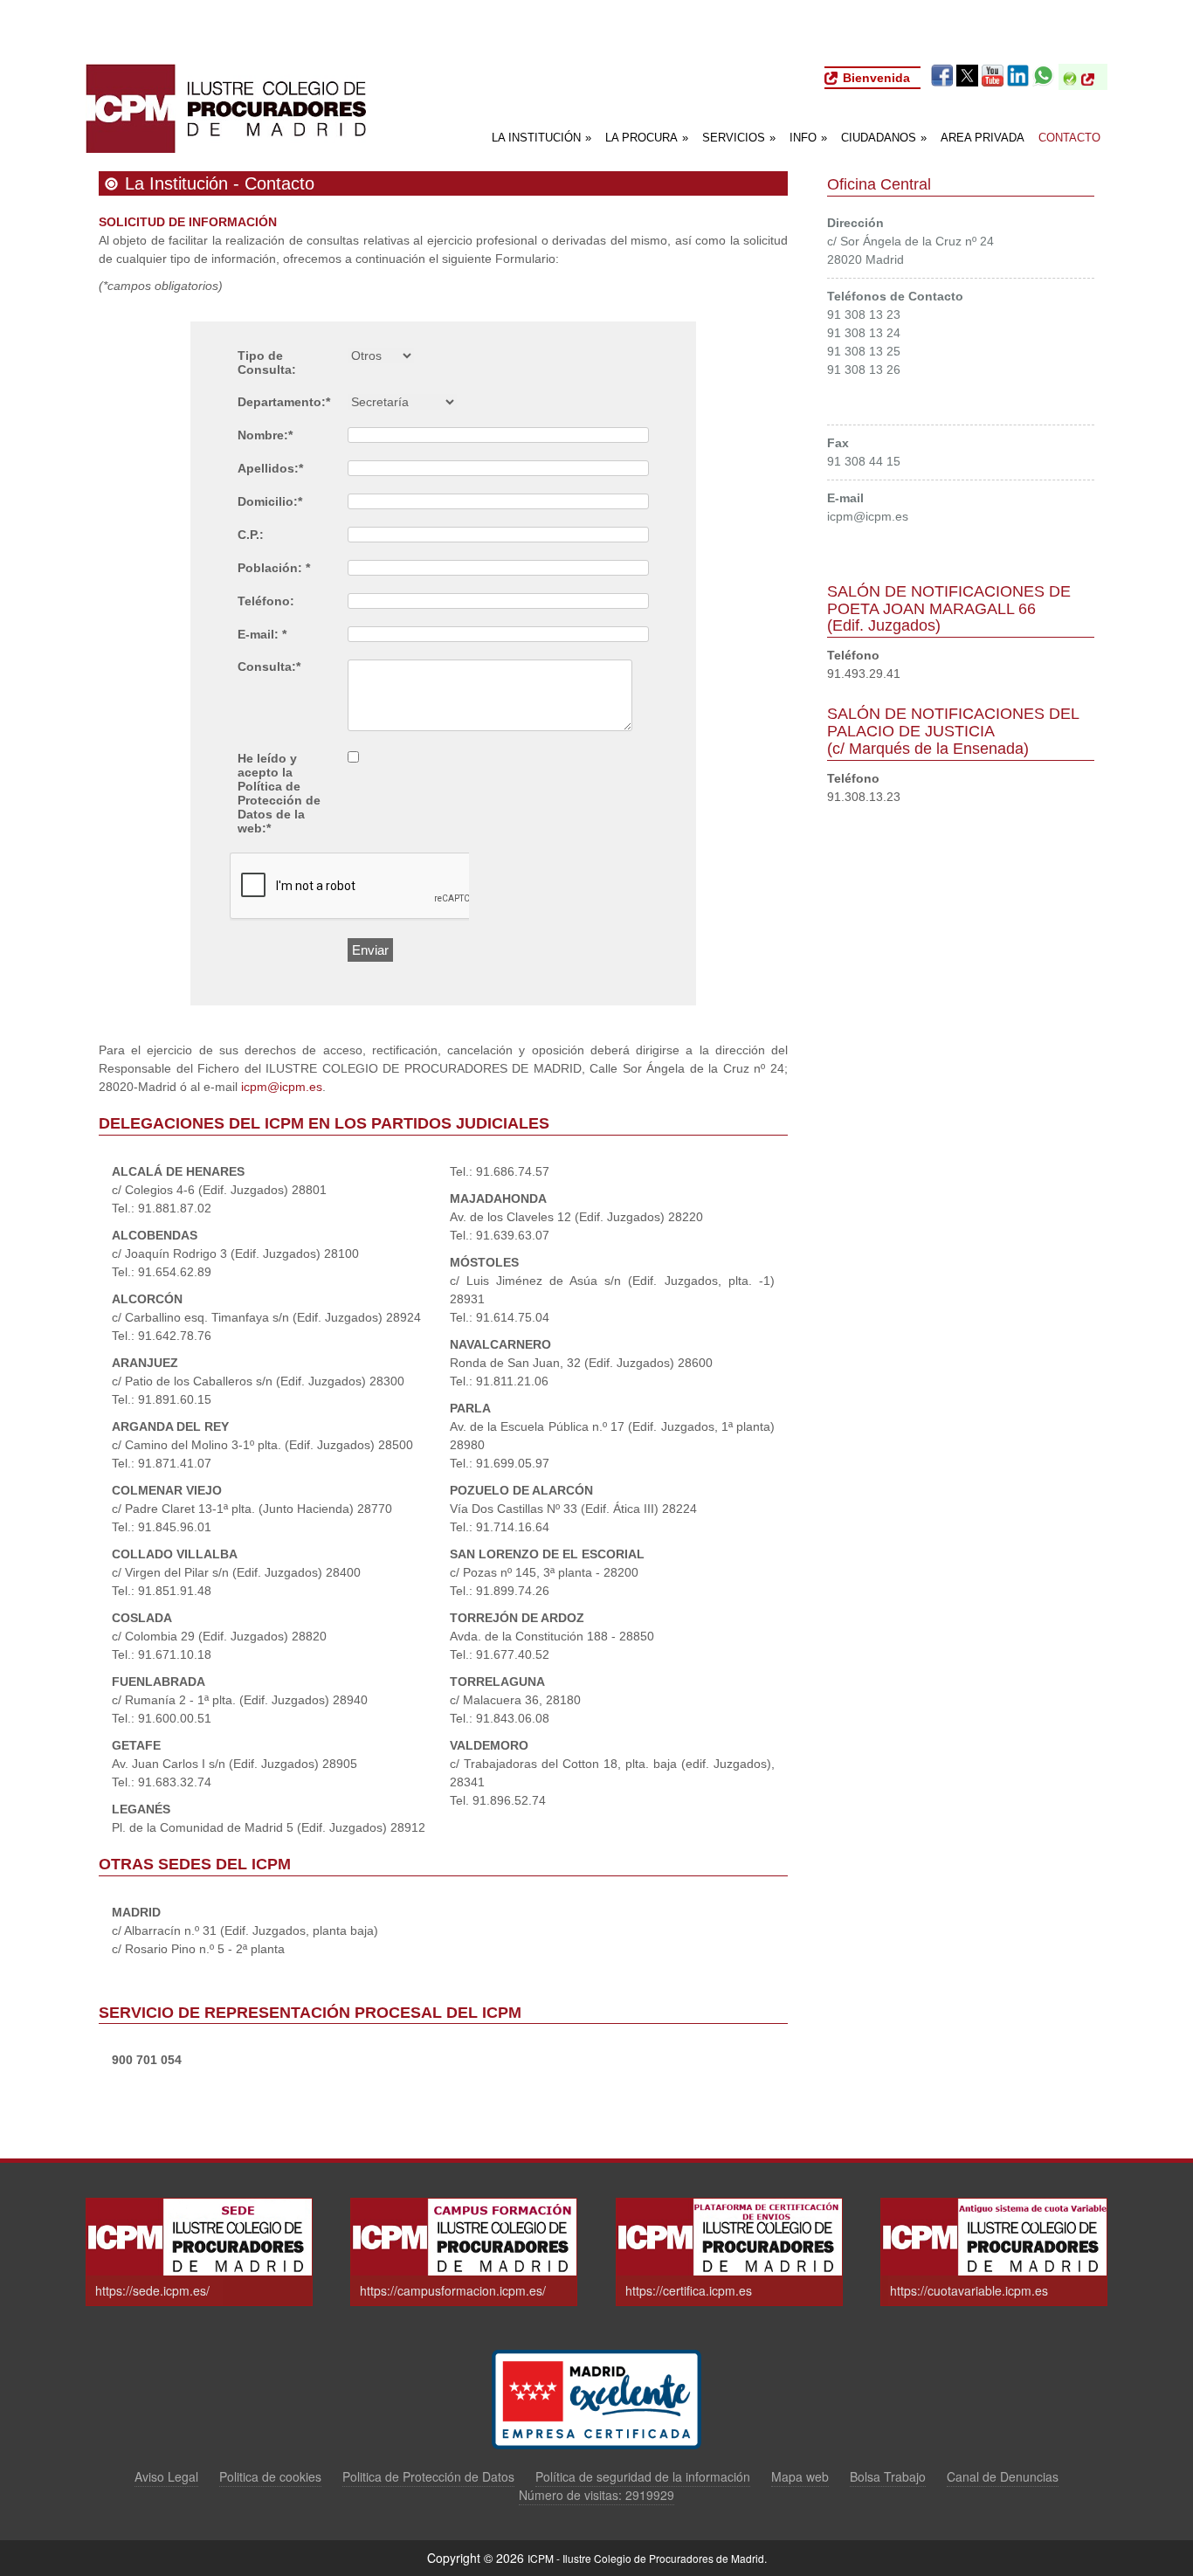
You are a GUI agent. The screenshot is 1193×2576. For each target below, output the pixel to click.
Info (808, 138)
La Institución (541, 138)
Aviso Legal (166, 2477)
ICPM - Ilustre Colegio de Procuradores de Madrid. (647, 2558)
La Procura (647, 138)
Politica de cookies (270, 2477)
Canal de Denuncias (1003, 2477)
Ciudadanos (884, 138)
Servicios (739, 138)
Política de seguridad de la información (643, 2477)
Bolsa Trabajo (888, 2477)
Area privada (983, 138)
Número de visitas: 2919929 (596, 2495)
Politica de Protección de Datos (428, 2477)
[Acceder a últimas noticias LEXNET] (1092, 79)
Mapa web (800, 2477)
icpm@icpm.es (282, 1087)
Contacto (1069, 138)
